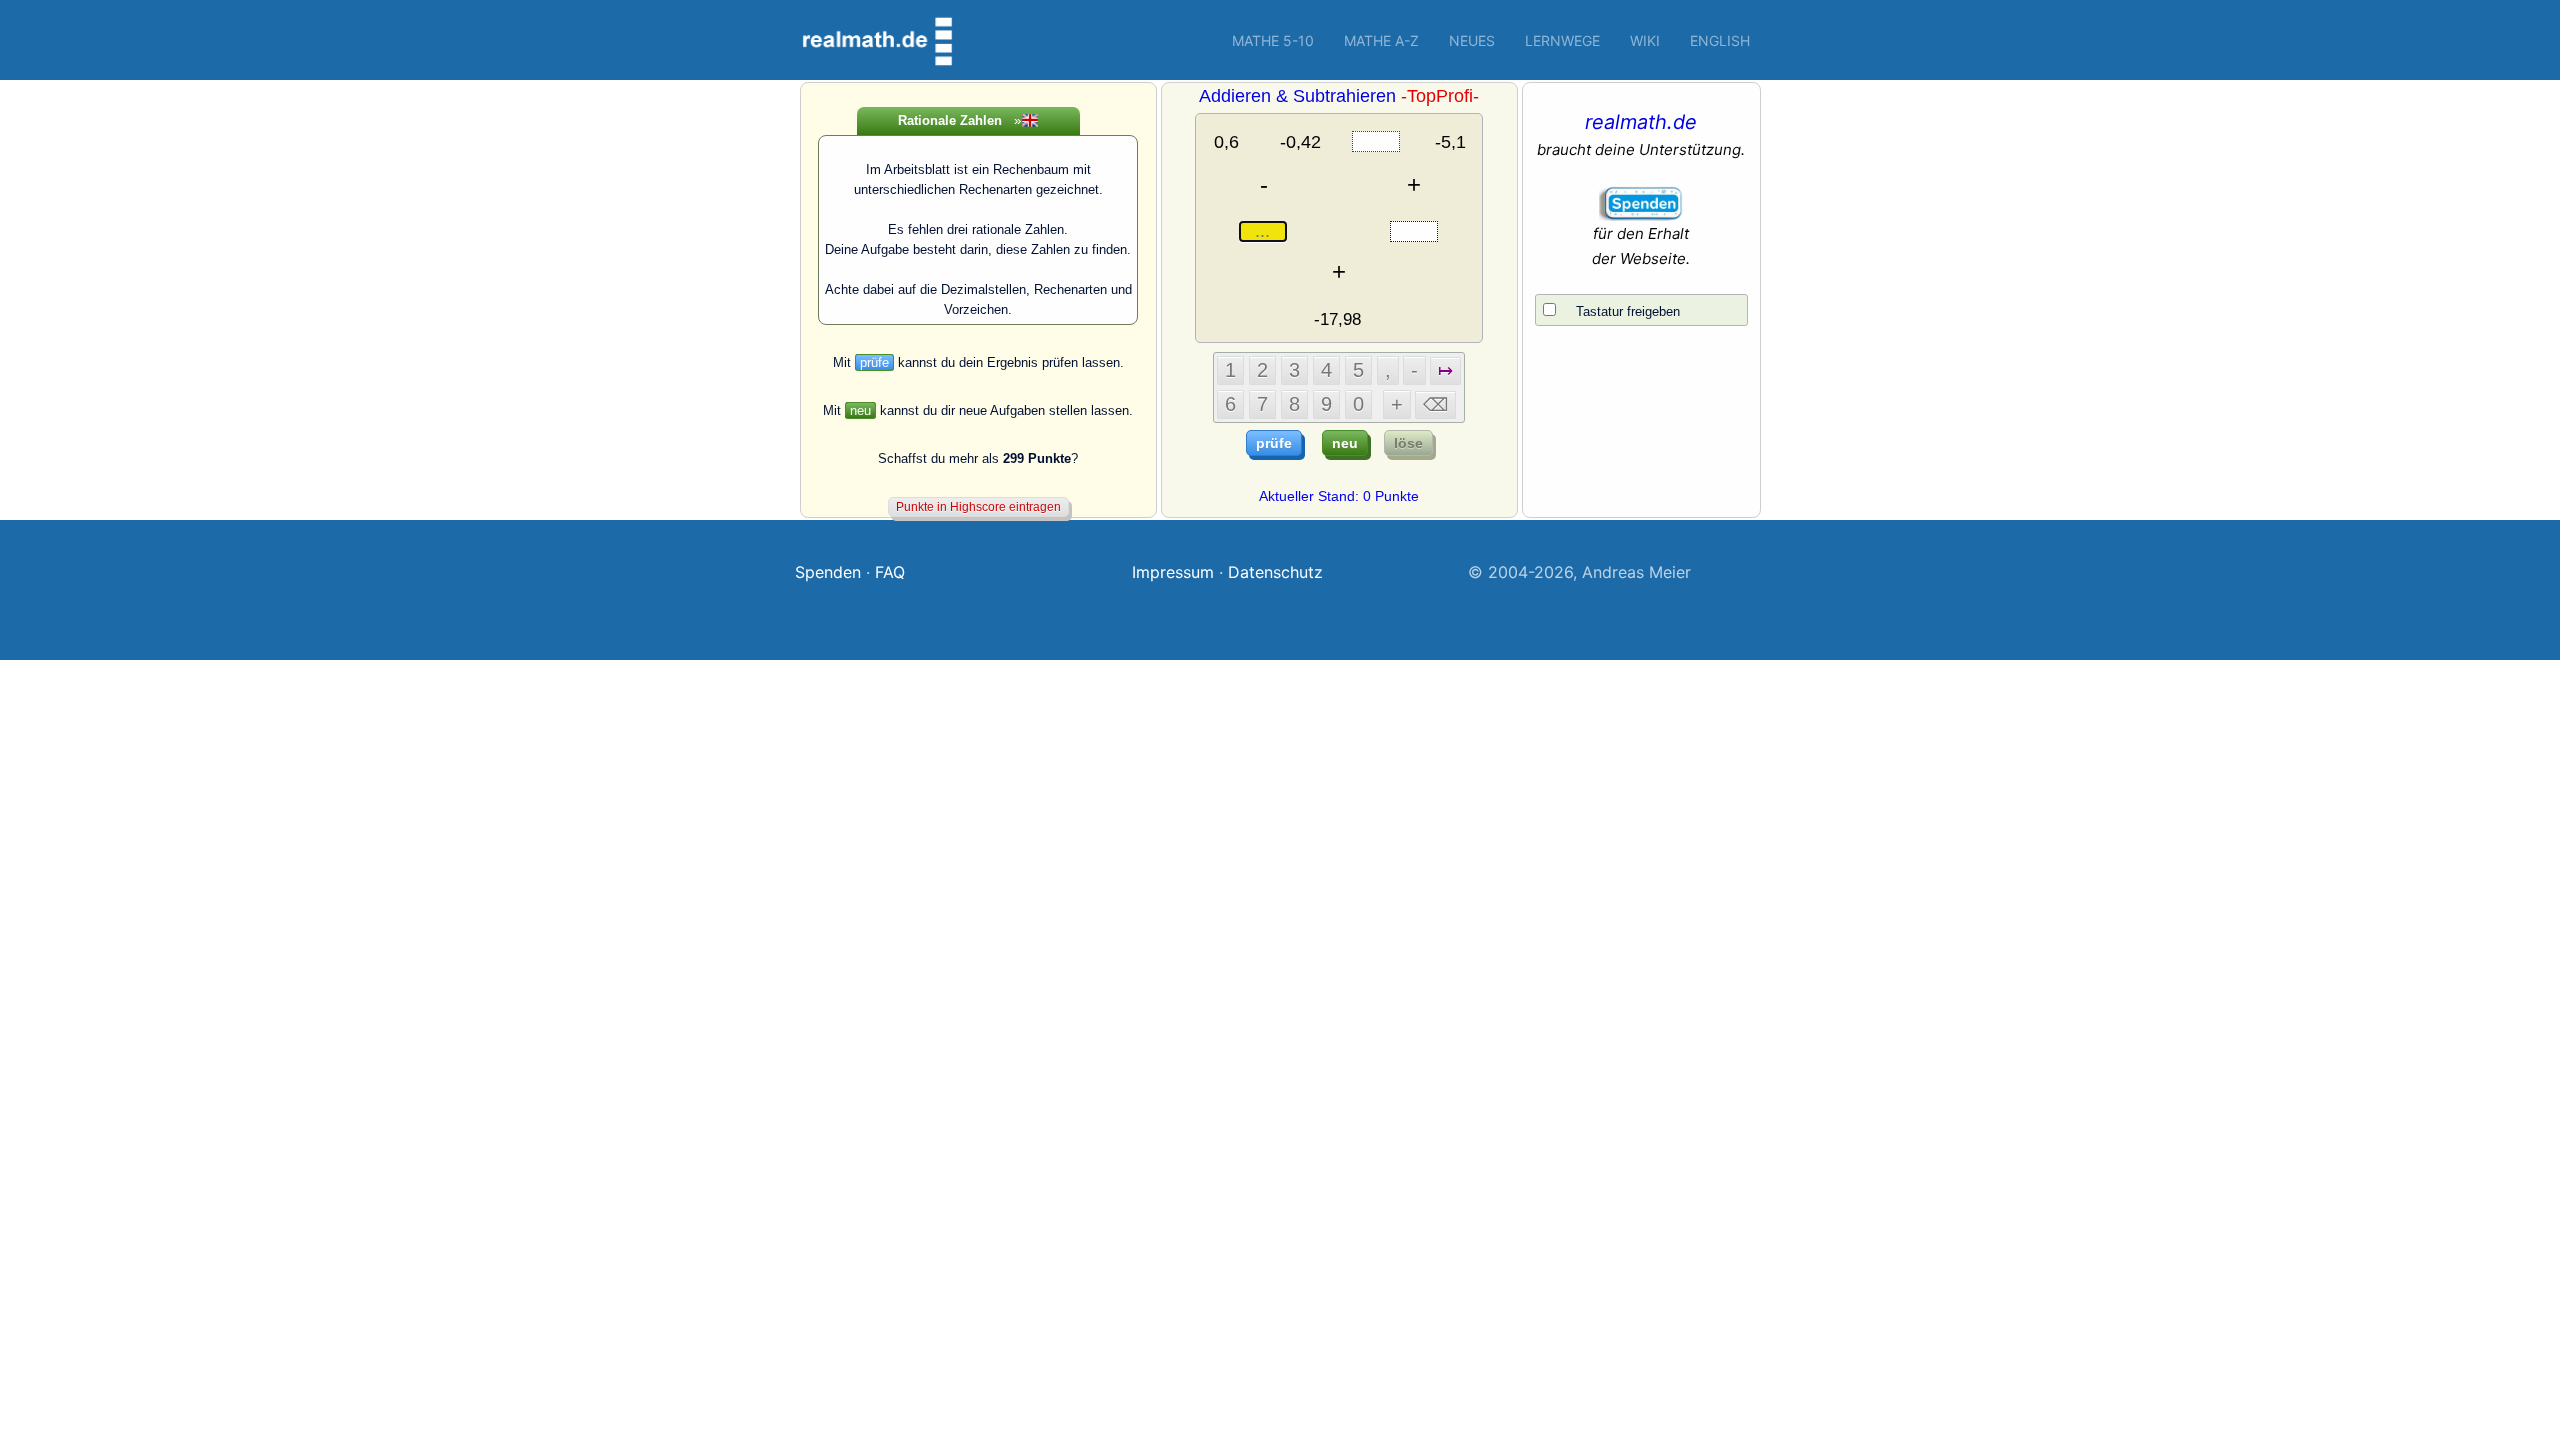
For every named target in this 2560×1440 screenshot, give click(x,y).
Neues (1472, 40)
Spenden (828, 572)
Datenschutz (1275, 572)
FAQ (890, 572)
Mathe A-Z (1381, 40)
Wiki (1645, 40)
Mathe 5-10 (1273, 40)
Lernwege (1562, 40)
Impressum (1173, 572)
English (1720, 40)
